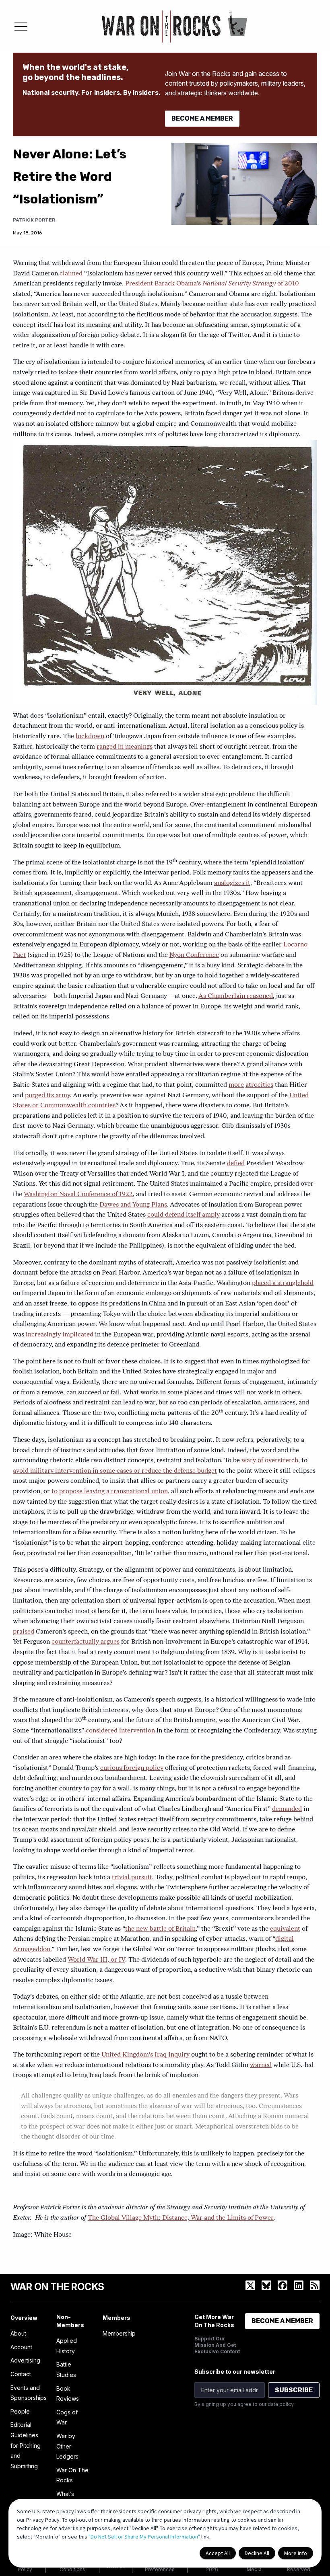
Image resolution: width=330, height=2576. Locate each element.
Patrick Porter (34, 220)
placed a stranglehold (283, 1283)
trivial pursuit (132, 1878)
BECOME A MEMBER (202, 118)
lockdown (90, 737)
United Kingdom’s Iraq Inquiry (145, 2055)
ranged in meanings (125, 747)
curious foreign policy (132, 1768)
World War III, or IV (96, 1960)
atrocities (259, 1085)
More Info (296, 2553)
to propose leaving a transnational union (110, 1492)
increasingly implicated (60, 1335)
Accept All (218, 2553)
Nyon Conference (194, 955)
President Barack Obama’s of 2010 (212, 284)
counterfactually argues (86, 1642)
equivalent (285, 1929)
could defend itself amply (184, 1215)
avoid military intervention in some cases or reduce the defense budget (115, 1471)
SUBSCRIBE (294, 2390)
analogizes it (232, 883)
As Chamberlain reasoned (236, 996)
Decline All (257, 2553)
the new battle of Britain (160, 1929)
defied (236, 1164)
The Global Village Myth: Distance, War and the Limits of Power (181, 2218)
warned (261, 2065)
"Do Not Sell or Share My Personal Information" (144, 2537)
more (236, 1085)
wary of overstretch (270, 1461)
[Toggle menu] (21, 27)
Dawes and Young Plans (133, 1205)
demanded (287, 1809)
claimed (71, 274)
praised (24, 1632)
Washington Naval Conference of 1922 (78, 1195)
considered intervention (120, 1731)
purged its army (47, 1096)
